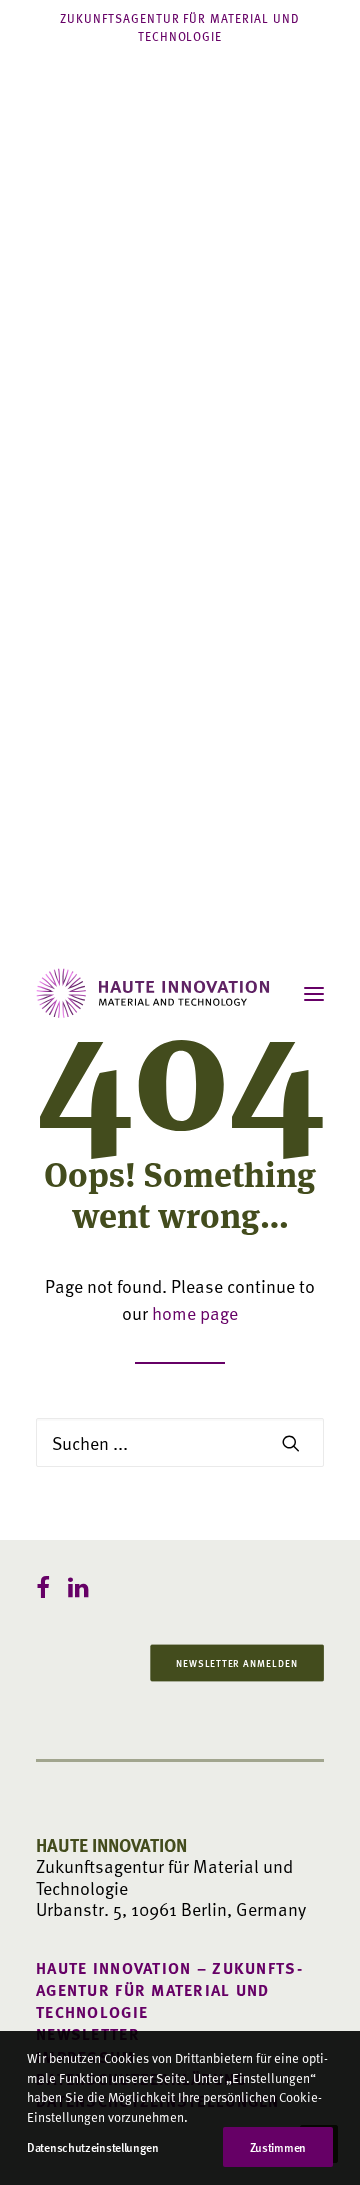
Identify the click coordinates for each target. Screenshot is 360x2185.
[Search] (180, 1442)
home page (195, 1312)
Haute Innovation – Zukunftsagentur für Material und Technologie (169, 1990)
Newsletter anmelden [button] (237, 1662)
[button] (314, 993)
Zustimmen (278, 2147)
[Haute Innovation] (153, 993)
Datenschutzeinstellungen (93, 2147)
